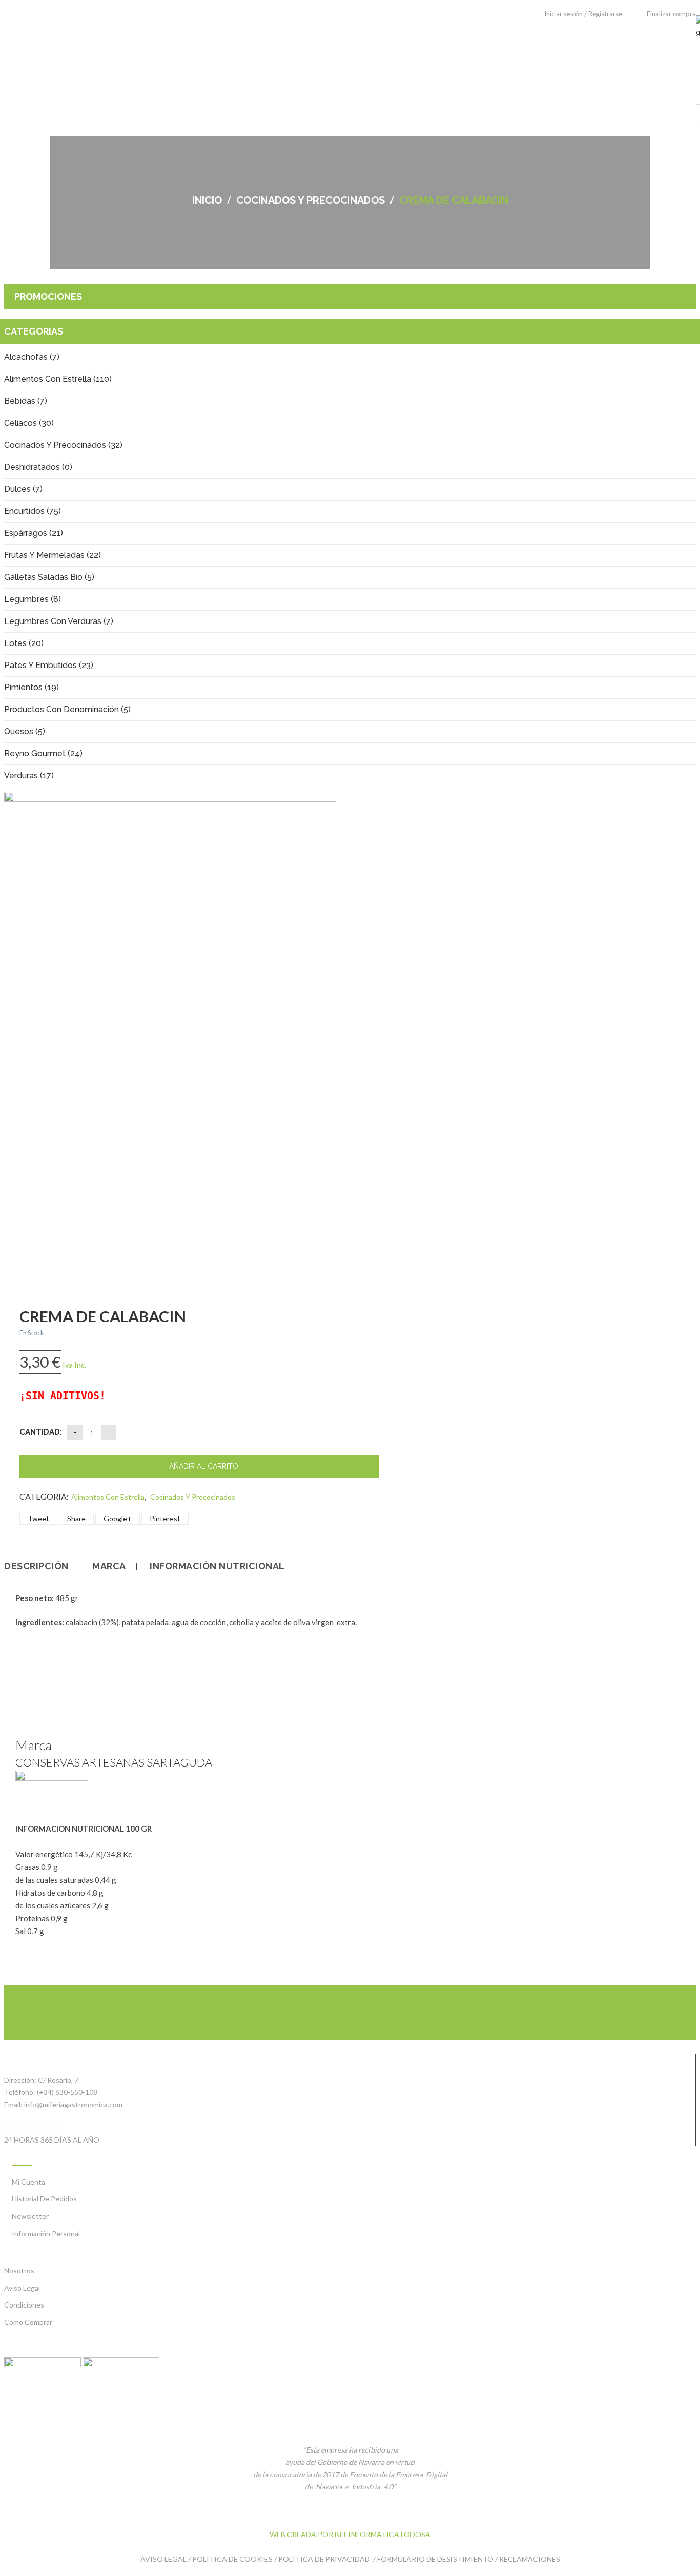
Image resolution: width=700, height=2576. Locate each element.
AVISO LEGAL (163, 2559)
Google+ (118, 1518)
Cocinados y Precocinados (311, 200)
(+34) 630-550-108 (67, 2092)
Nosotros (19, 2270)
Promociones (48, 296)
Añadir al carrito (204, 1466)
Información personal (46, 2234)
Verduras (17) (29, 775)
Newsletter (30, 2216)
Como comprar (28, 2322)
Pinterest (165, 1518)
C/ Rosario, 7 (58, 2080)
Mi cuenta (28, 2182)
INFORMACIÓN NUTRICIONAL (217, 1566)
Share (76, 1518)
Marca (109, 1566)
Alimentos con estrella (108, 1497)
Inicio (207, 200)
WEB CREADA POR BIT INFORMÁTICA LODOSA (350, 2534)
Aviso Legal (22, 2288)
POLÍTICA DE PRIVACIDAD (325, 2559)
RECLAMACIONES (530, 2559)
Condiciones (24, 2305)
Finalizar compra (671, 14)
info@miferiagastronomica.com (73, 2104)
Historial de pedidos (44, 2199)
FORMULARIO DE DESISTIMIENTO (435, 2559)
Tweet (38, 1518)
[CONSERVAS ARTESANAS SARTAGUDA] (52, 1778)
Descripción (36, 1566)
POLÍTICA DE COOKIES (232, 2559)
